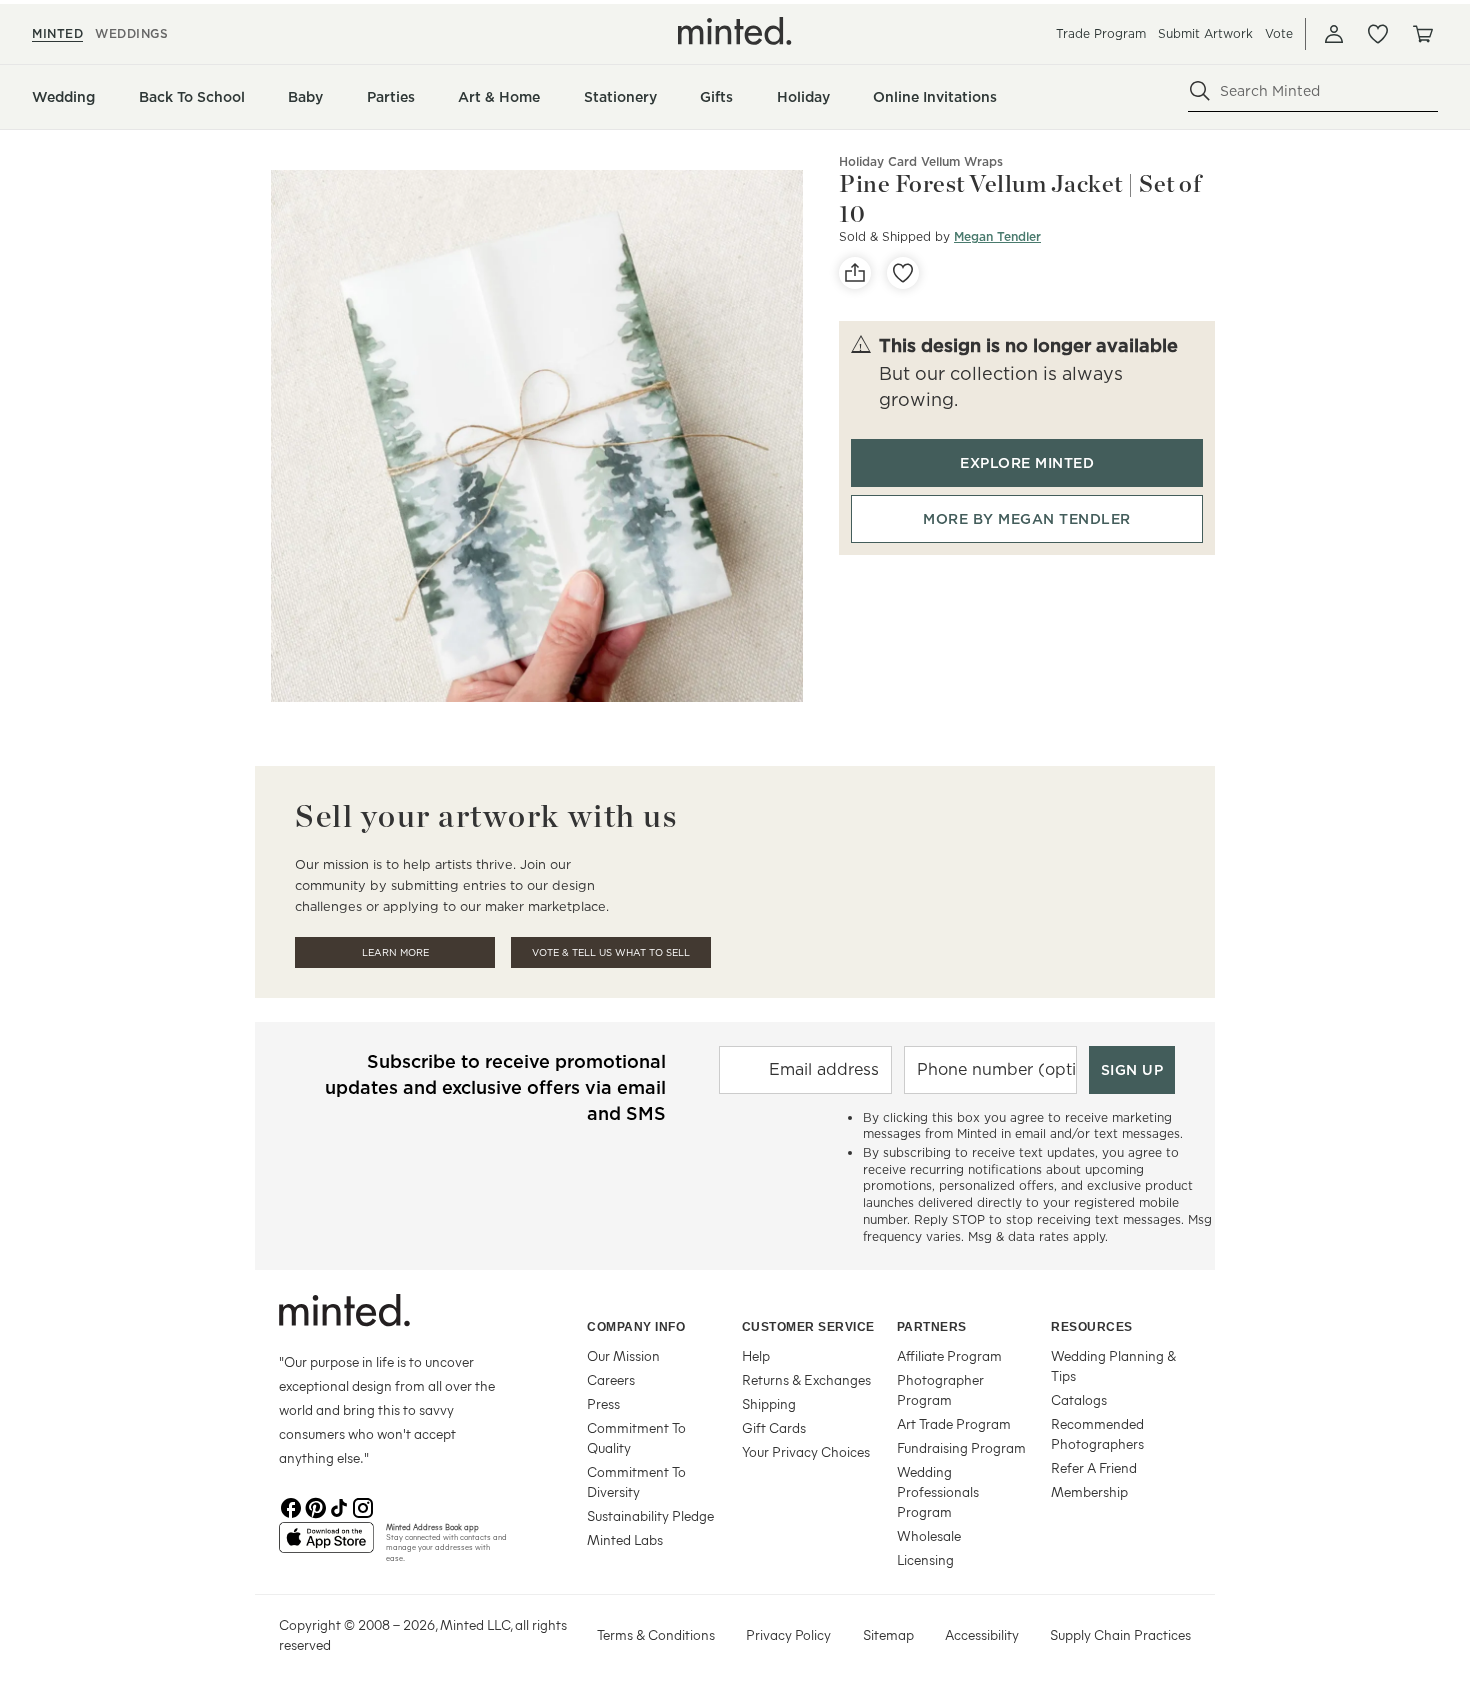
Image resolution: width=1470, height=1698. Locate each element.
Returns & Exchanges (806, 1379)
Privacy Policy (788, 1634)
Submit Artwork (1205, 33)
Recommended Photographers (1097, 1433)
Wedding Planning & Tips (1113, 1365)
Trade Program (1101, 33)
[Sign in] (1334, 34)
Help (756, 1355)
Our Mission (623, 1355)
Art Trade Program (954, 1423)
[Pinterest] (315, 1506)
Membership (1089, 1491)
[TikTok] (339, 1506)
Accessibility (982, 1634)
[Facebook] (291, 1506)
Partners (932, 1327)
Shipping (769, 1403)
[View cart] (1422, 34)
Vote (1279, 33)
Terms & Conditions (656, 1634)
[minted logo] (735, 31)
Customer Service (808, 1327)
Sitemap (888, 1634)
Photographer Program (940, 1389)
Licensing (925, 1559)
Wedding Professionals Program (938, 1491)
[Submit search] (1200, 91)
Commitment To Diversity (636, 1481)
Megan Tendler (997, 236)
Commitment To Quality (636, 1437)
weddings (131, 33)
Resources (1092, 1327)
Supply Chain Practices (1120, 1634)
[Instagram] (363, 1506)
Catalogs (1079, 1399)
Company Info (636, 1327)
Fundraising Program (961, 1447)
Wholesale (929, 1535)
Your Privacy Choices (806, 1451)
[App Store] (326, 1546)
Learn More (395, 952)
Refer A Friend (1094, 1467)
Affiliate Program (949, 1355)
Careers (611, 1379)
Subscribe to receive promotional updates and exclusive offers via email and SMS (495, 1087)
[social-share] (855, 273)
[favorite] (903, 273)
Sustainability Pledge (650, 1515)
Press (603, 1403)
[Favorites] (1378, 34)
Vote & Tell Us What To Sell (611, 952)
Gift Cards (774, 1427)
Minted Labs (625, 1539)
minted (57, 33)
